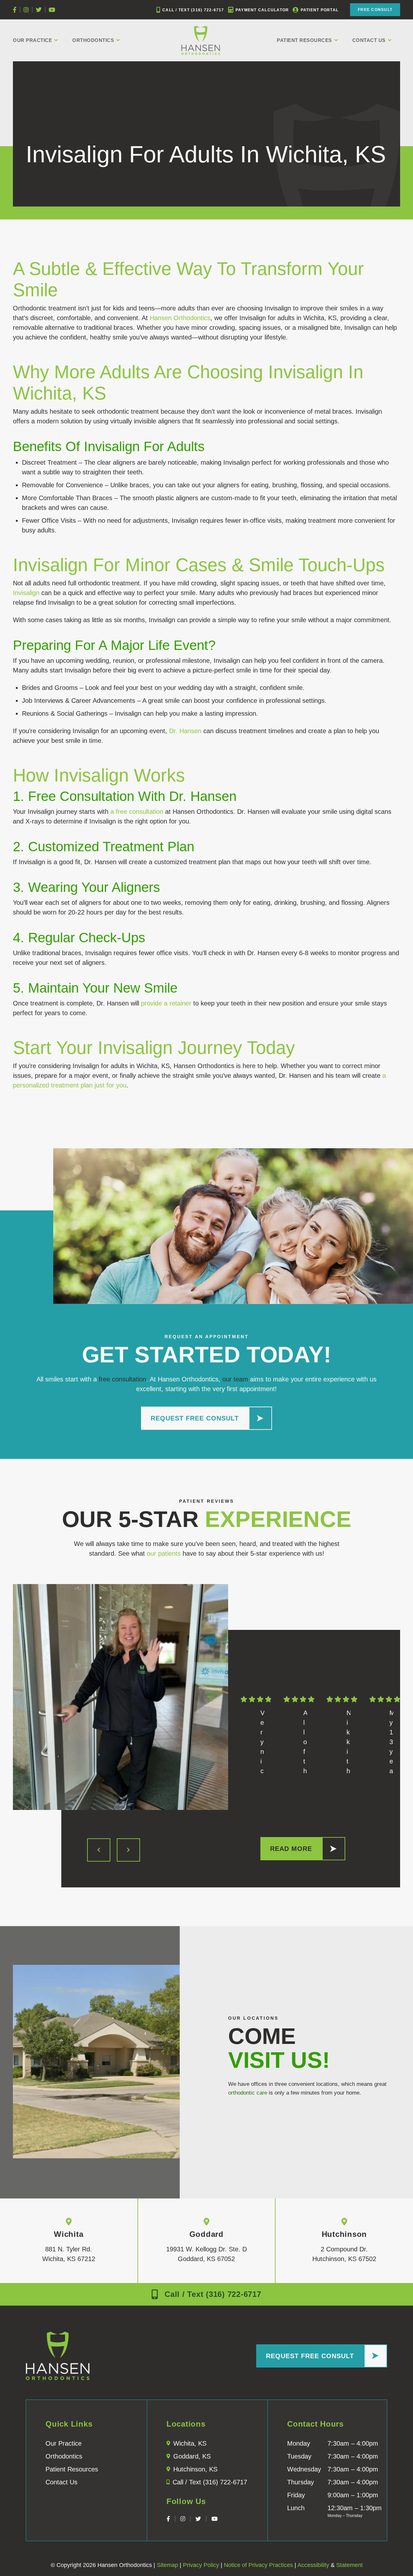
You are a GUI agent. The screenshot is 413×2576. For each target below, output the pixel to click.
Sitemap (167, 2565)
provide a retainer (166, 1003)
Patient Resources (304, 40)
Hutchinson (344, 2234)
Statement (349, 2565)
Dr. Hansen (185, 731)
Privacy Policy (201, 2565)
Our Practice (32, 40)
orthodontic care (248, 2093)
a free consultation (137, 812)
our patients (164, 1553)
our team (235, 1379)
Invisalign (26, 593)
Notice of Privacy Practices (258, 2565)
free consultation (122, 1379)
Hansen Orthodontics (180, 318)
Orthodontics (93, 40)
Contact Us (369, 40)
